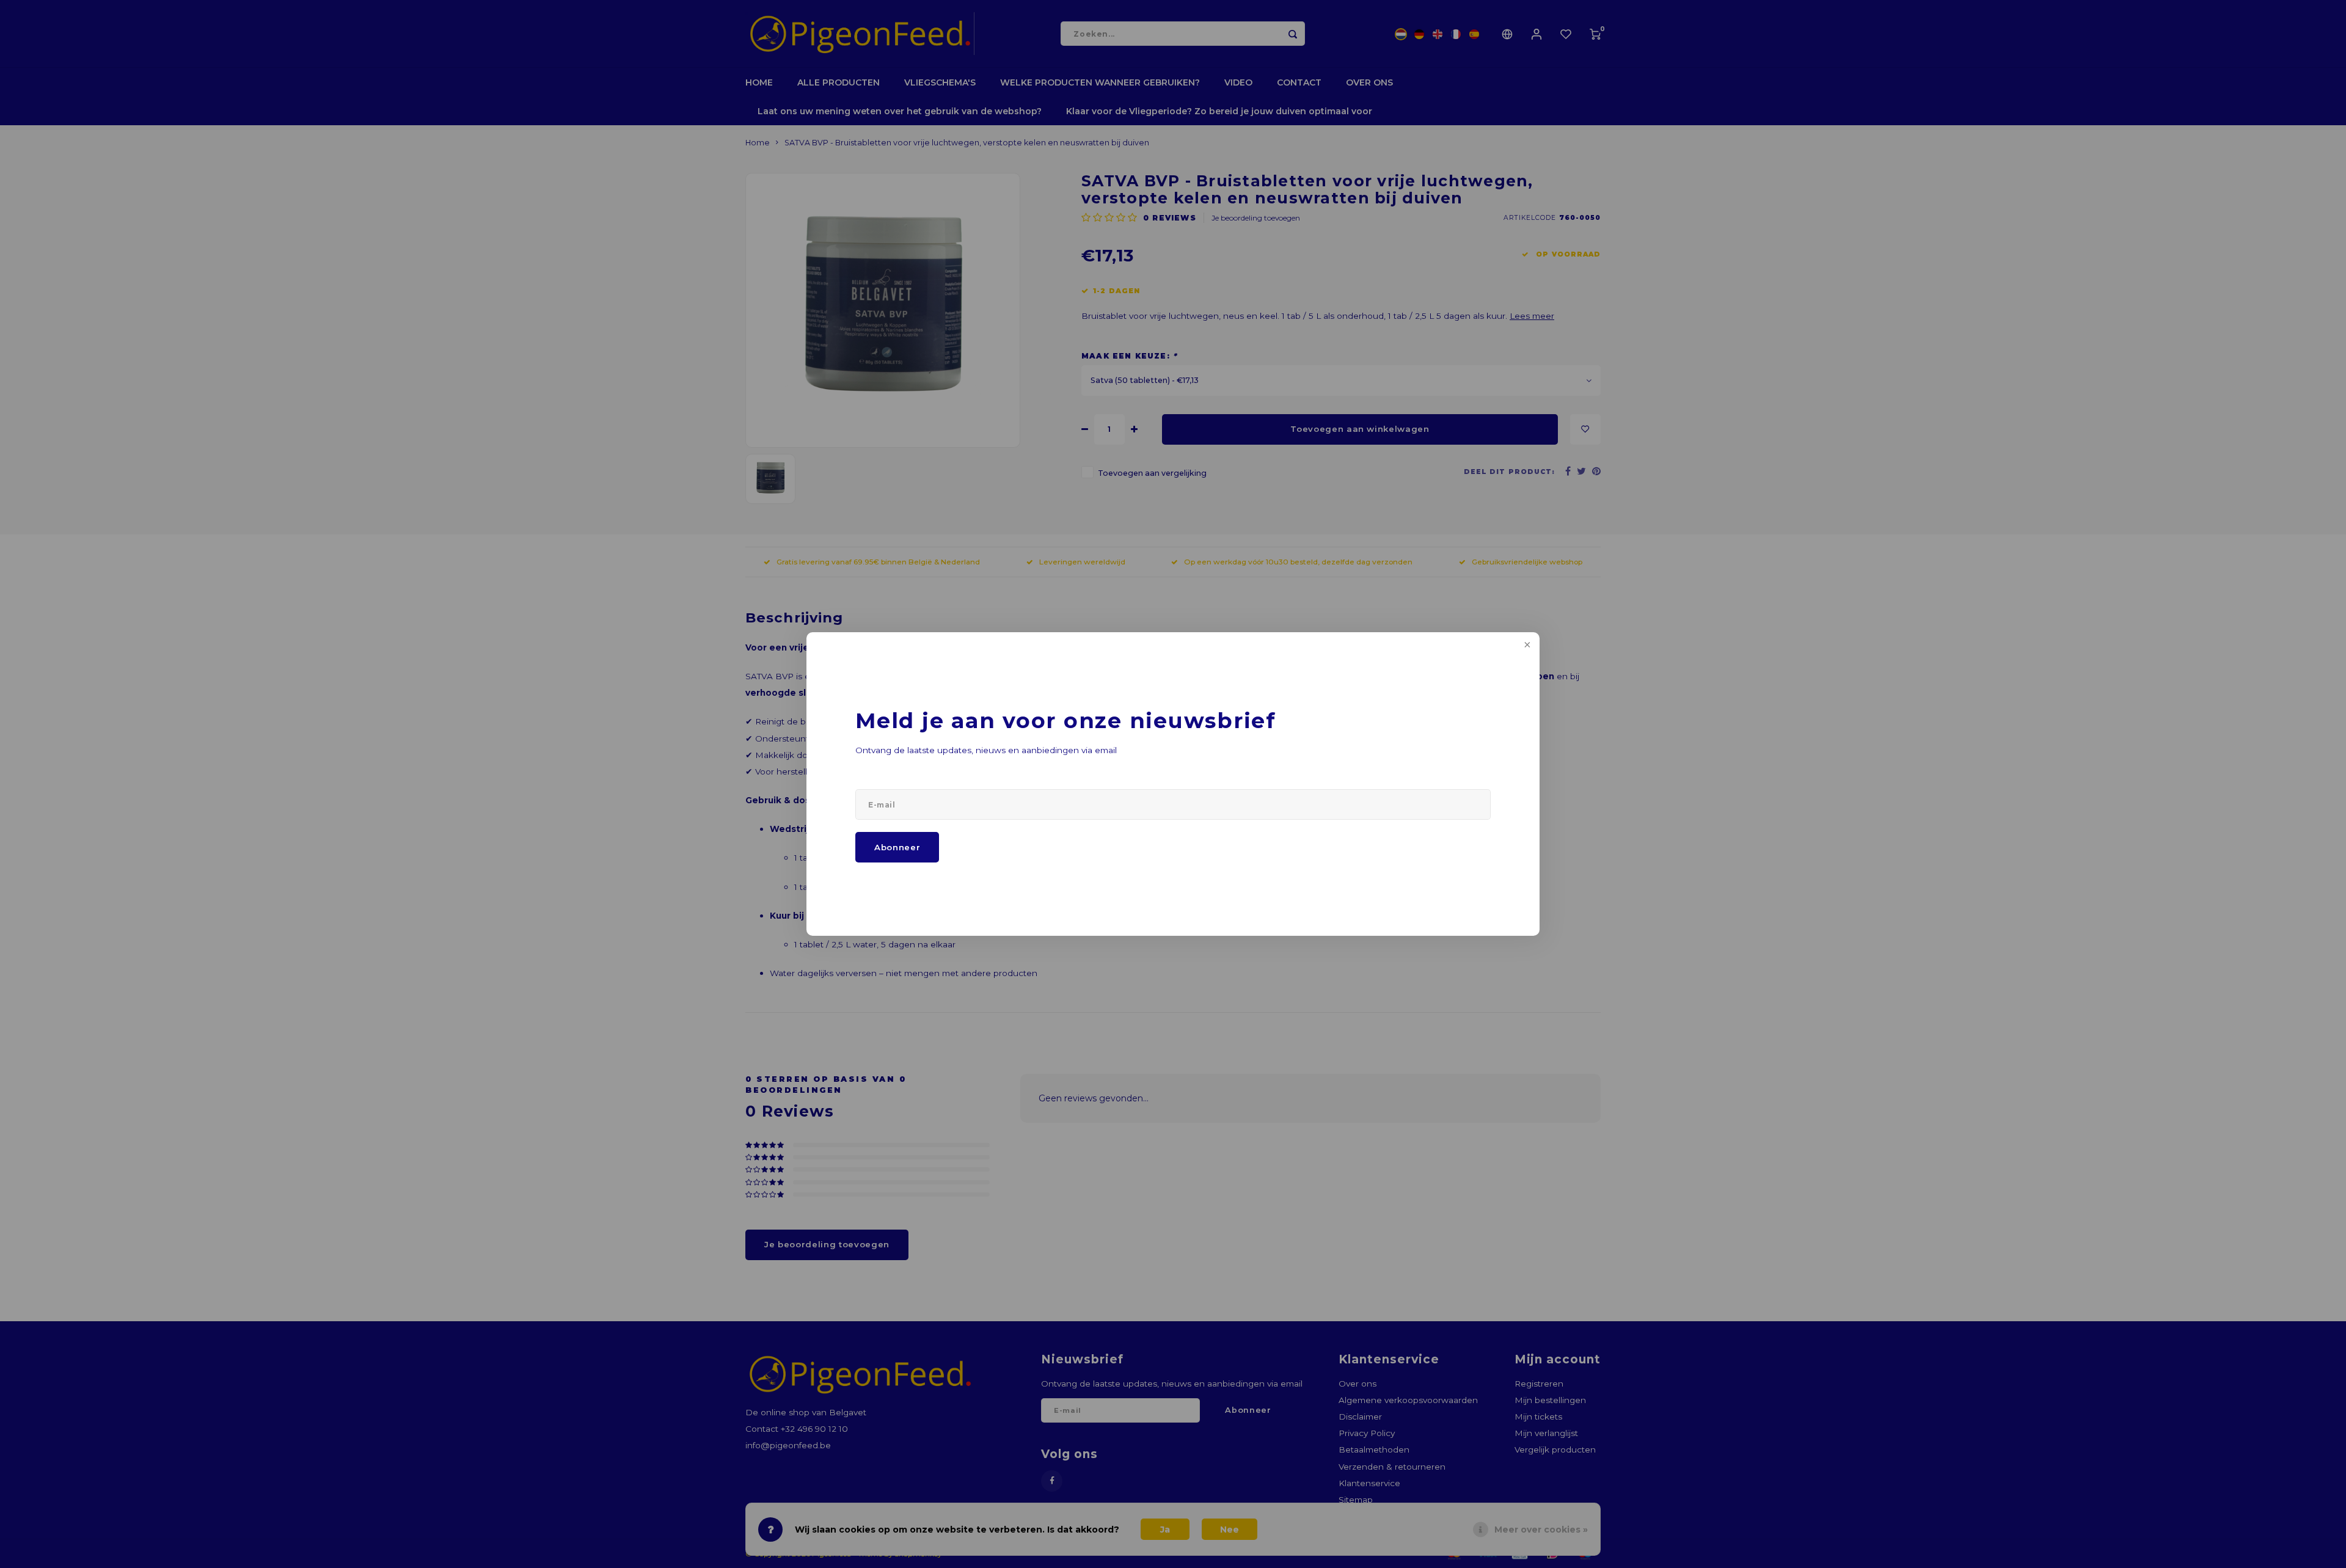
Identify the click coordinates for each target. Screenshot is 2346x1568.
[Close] (1526, 646)
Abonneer (897, 847)
